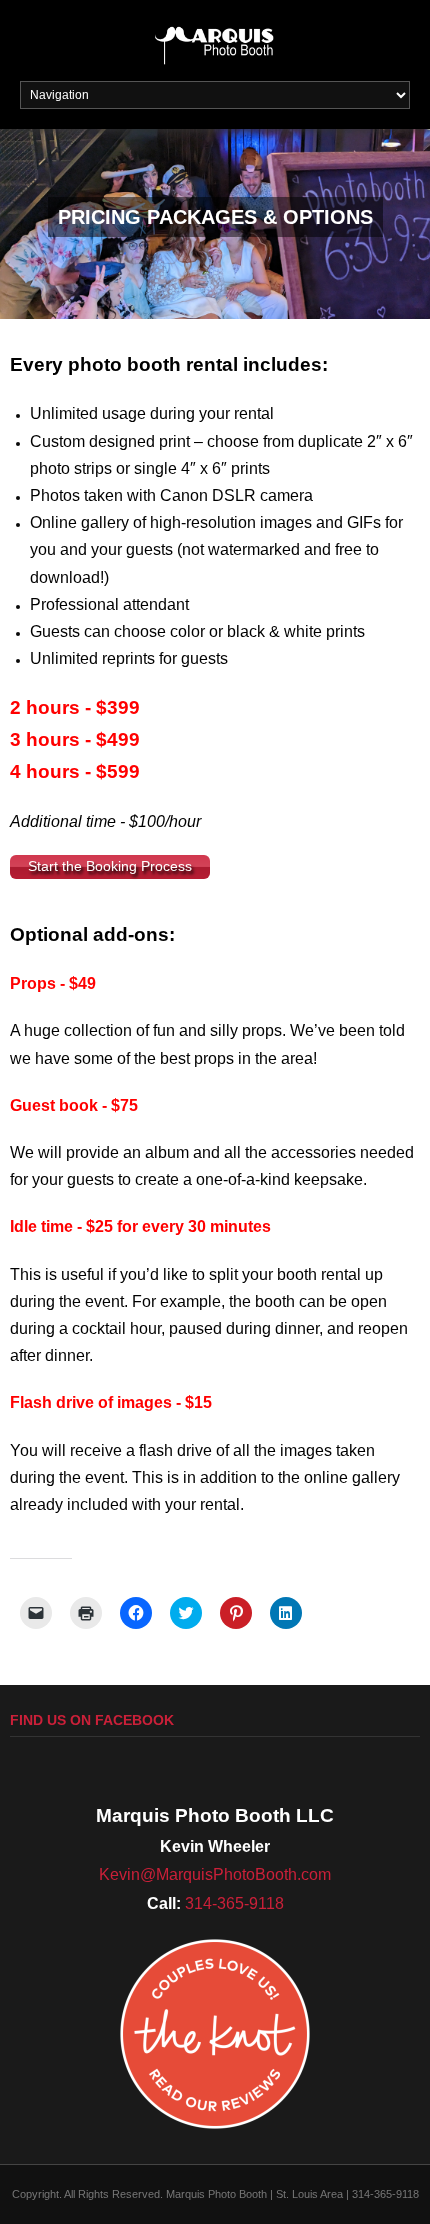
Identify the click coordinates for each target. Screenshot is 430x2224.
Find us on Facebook (92, 1720)
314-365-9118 (234, 1903)
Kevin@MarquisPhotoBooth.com (215, 1874)
